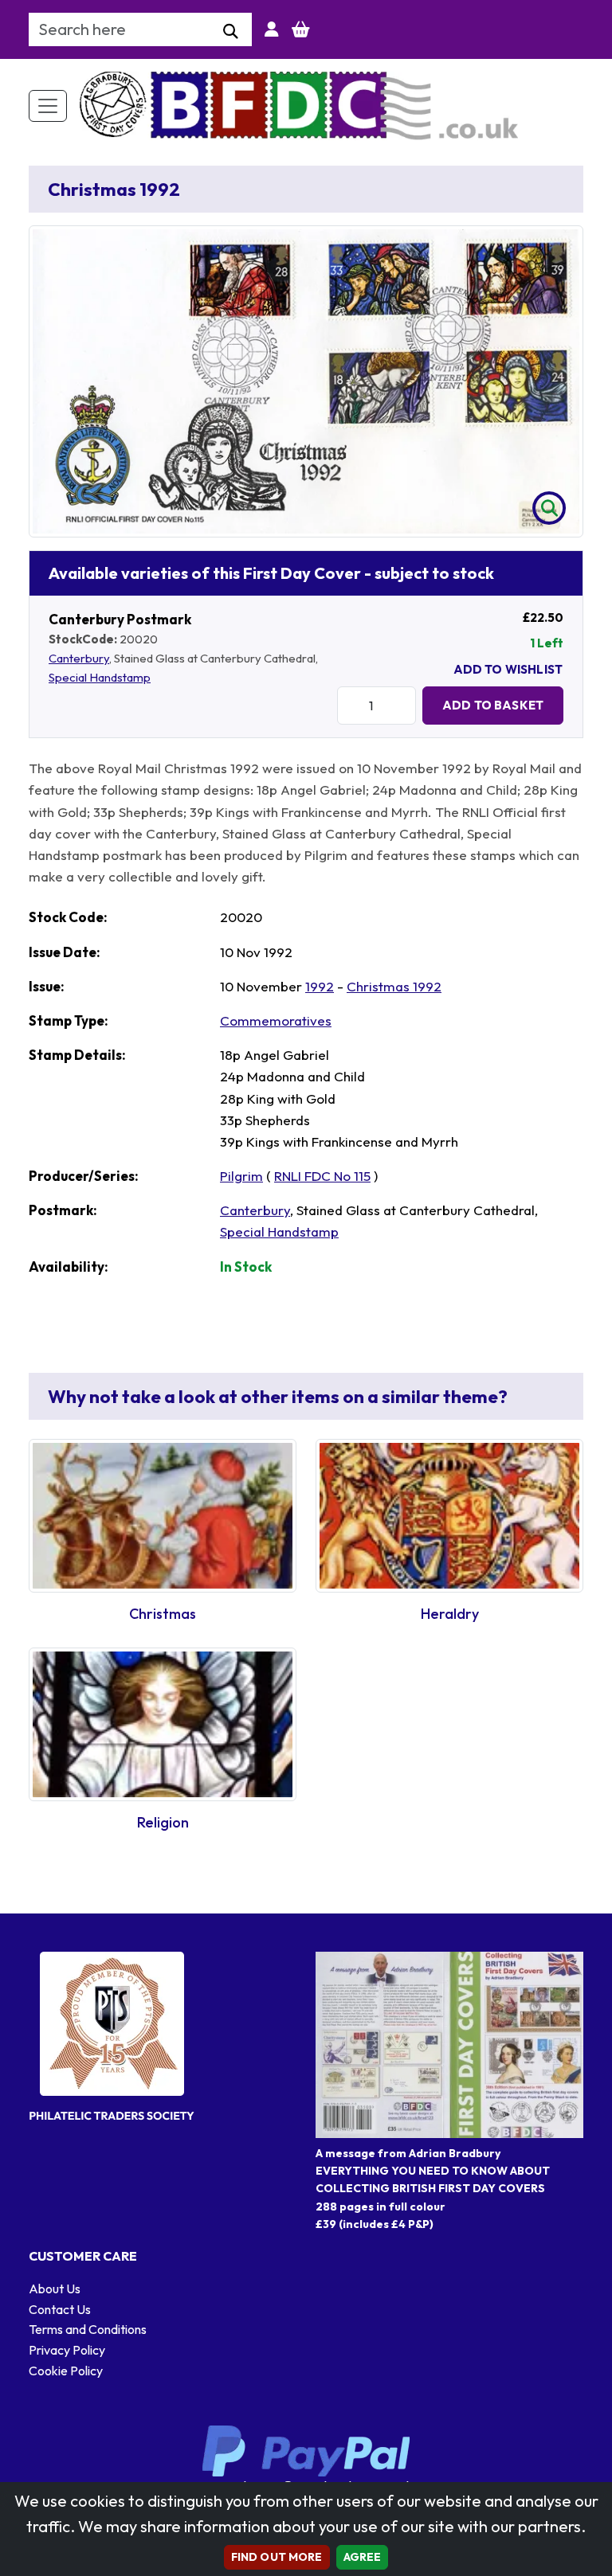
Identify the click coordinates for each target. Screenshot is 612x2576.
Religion (163, 1822)
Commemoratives (276, 1020)
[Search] (231, 32)
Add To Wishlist (508, 669)
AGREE (363, 2557)
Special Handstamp (100, 677)
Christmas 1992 (394, 986)
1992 (320, 986)
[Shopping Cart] (301, 29)
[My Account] (272, 29)
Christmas (163, 1614)
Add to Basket (493, 705)
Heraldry (450, 1614)
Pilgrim (241, 1176)
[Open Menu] (48, 106)
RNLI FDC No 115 (322, 1176)
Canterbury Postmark (120, 619)
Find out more (277, 2557)
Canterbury (79, 658)
